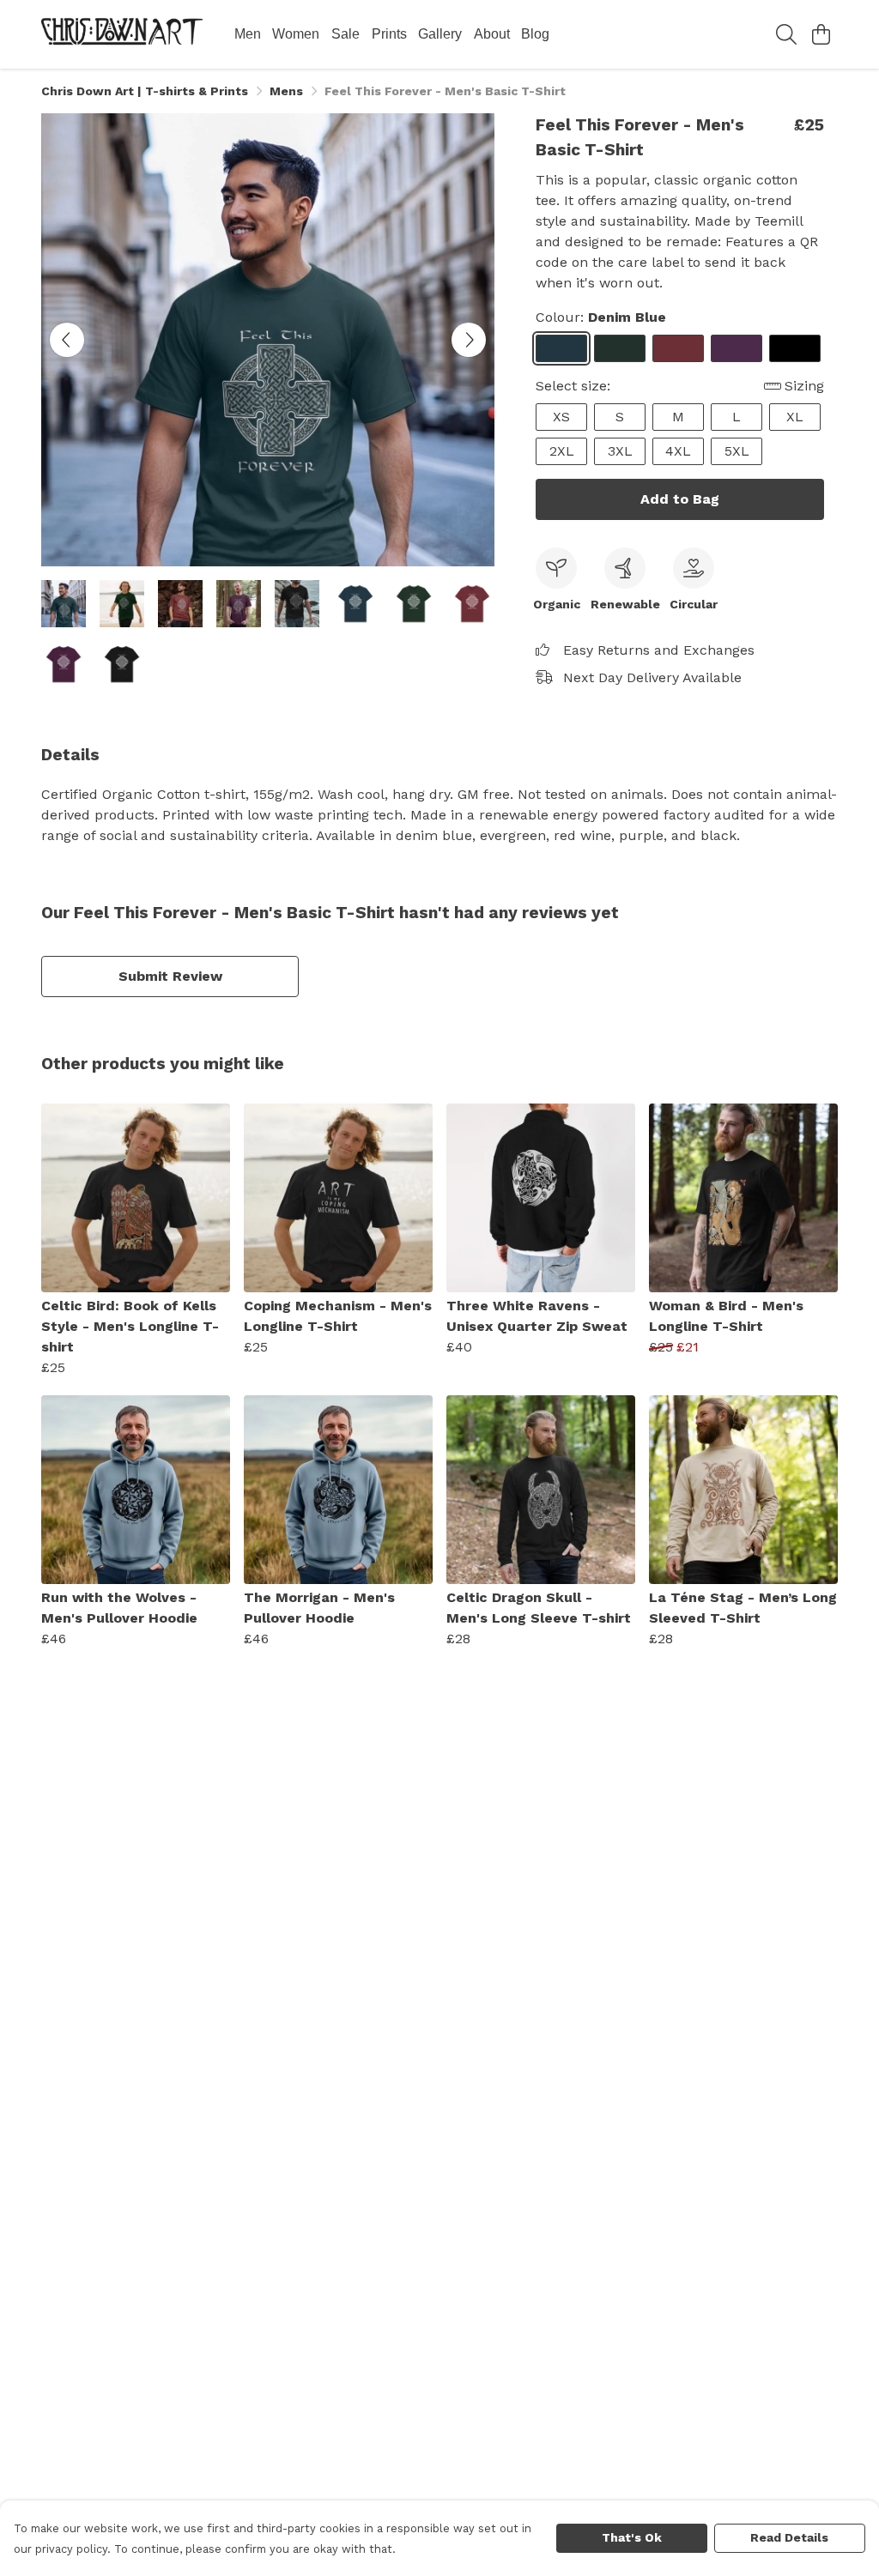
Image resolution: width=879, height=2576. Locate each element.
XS (561, 417)
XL (795, 417)
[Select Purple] (737, 348)
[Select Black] (795, 348)
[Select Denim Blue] (561, 348)
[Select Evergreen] (620, 348)
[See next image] (469, 340)
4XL (678, 451)
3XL (620, 451)
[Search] (786, 34)
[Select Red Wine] (678, 348)
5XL (737, 451)
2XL (562, 451)
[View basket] (821, 34)
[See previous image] (67, 340)
